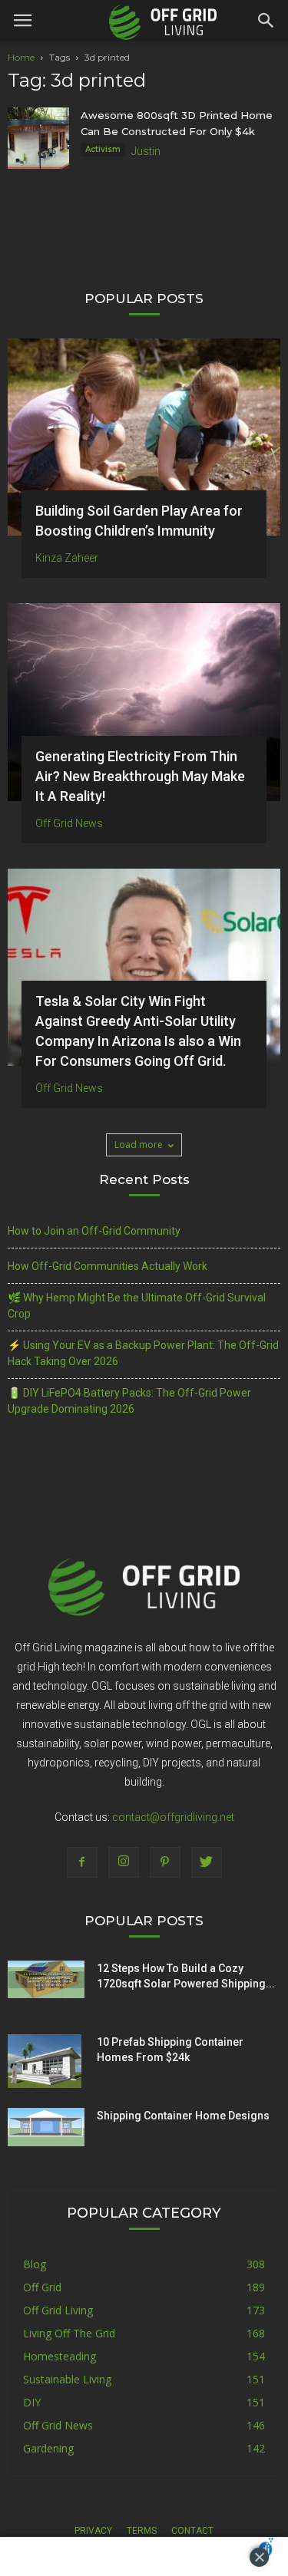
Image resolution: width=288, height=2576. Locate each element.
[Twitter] (207, 1862)
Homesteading (60, 2356)
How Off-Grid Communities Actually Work (108, 1266)
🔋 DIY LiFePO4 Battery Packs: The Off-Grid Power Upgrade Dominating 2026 (129, 1401)
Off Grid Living (58, 2310)
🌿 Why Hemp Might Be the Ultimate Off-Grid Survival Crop (137, 1306)
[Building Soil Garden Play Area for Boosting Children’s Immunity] (144, 437)
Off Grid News (69, 823)
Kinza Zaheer (67, 558)
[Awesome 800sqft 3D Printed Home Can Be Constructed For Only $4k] (38, 138)
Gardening (48, 2448)
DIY (32, 2402)
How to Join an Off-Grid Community (94, 1231)
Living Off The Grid (69, 2333)
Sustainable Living (67, 2379)
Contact (192, 2531)
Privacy (93, 2531)
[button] (266, 21)
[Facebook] (82, 1862)
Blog (35, 2264)
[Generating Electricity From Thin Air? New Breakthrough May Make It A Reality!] (144, 702)
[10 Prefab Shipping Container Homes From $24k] (45, 2061)
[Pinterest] (165, 1862)
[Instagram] (124, 1862)
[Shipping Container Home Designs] (46, 2127)
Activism (103, 149)
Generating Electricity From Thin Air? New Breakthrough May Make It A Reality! (140, 776)
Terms (142, 2531)
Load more (139, 1145)
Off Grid (42, 2287)
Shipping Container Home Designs (183, 2116)
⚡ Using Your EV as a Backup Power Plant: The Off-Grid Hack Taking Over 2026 (143, 1353)
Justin (146, 151)
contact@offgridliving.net (173, 1817)
